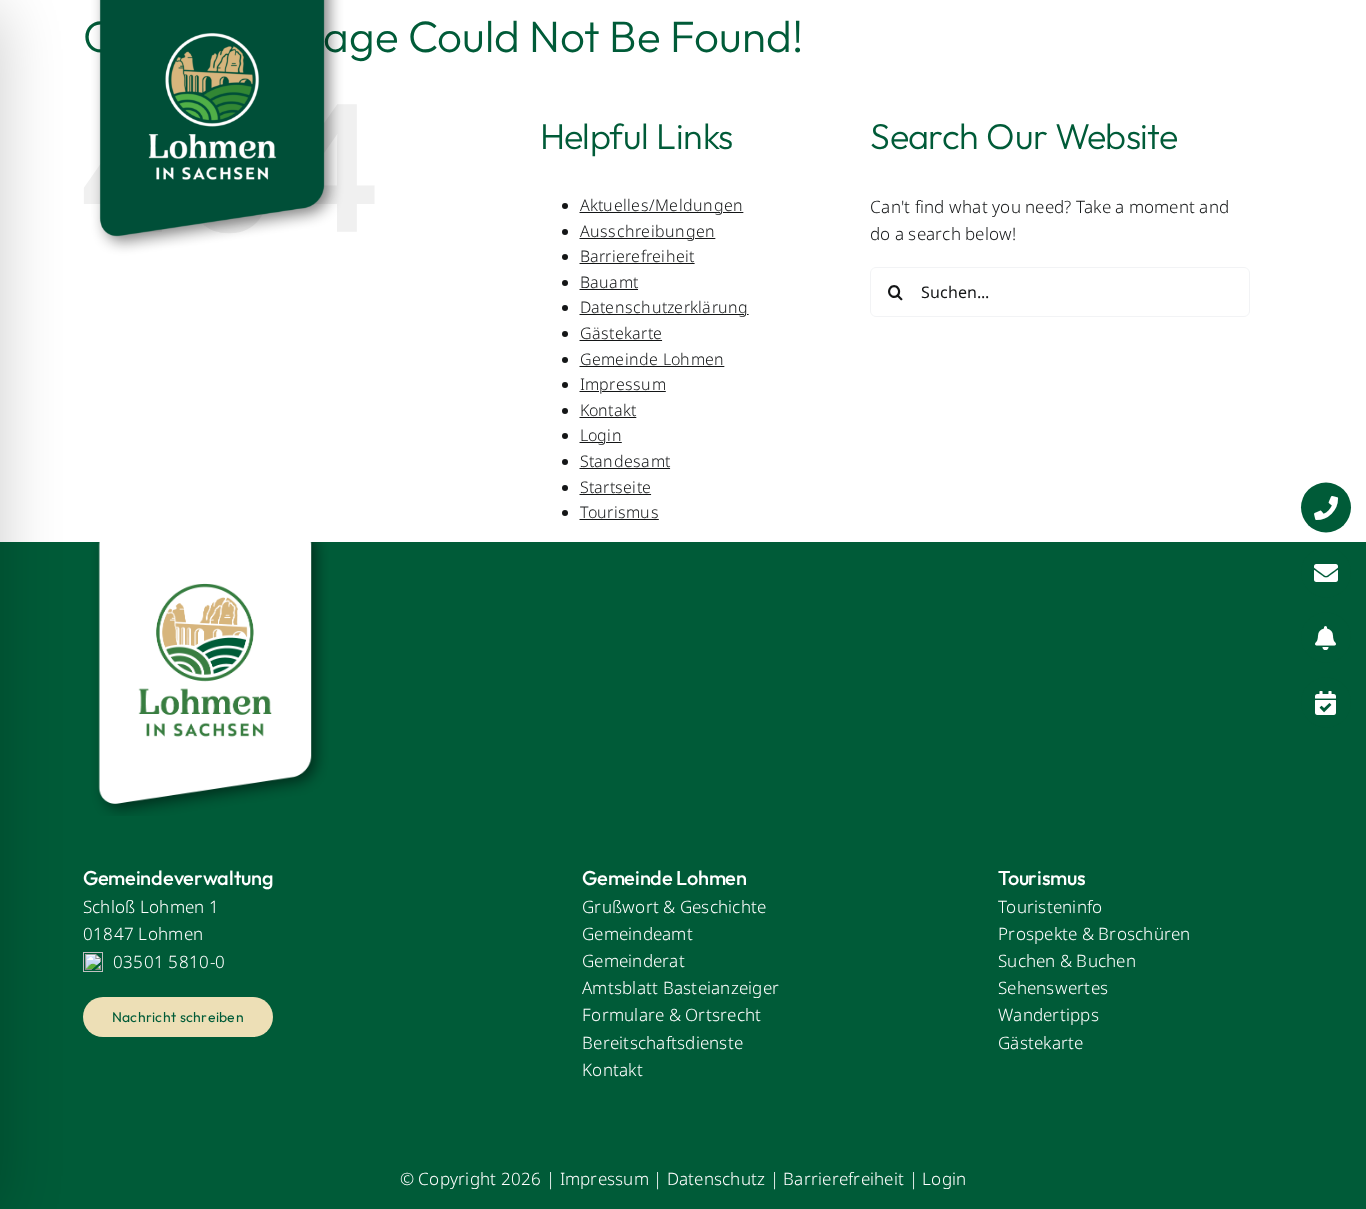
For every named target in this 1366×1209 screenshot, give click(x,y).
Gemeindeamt (637, 933)
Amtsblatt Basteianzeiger (680, 987)
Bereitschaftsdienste (662, 1042)
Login (601, 435)
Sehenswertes (1053, 987)
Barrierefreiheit (843, 1178)
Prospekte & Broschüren (1094, 933)
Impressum (623, 384)
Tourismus (619, 512)
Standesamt (625, 461)
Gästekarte (621, 333)
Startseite (616, 487)
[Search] (1268, 65)
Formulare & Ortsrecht (671, 1014)
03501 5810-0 (169, 961)
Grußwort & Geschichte (674, 906)
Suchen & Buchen (1067, 960)
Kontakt (608, 410)
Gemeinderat (633, 960)
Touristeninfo (1050, 906)
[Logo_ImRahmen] (208, 550)
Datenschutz (716, 1178)
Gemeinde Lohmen (652, 359)
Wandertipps (1048, 1014)
